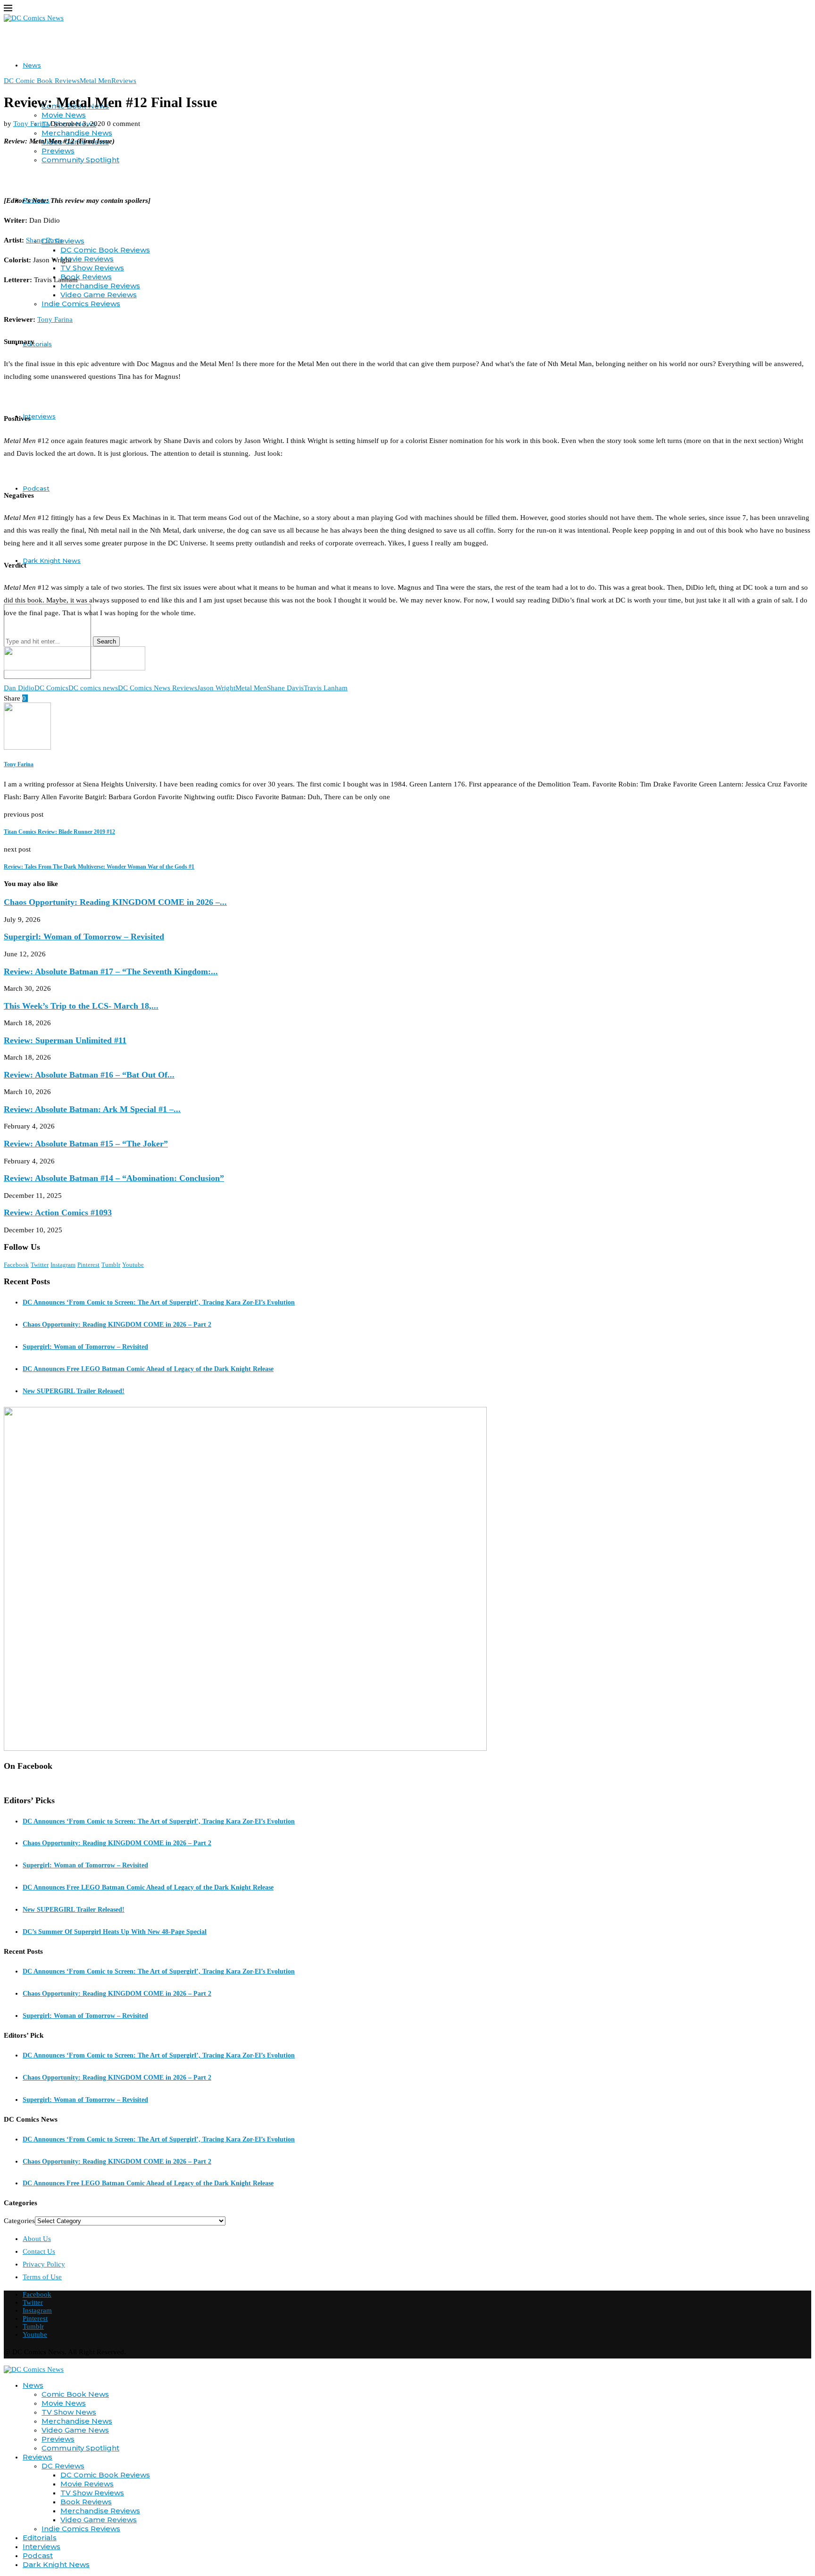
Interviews (39, 416)
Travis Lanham (326, 688)
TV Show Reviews (92, 268)
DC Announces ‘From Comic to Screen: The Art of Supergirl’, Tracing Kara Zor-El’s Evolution (159, 1302)
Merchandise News (77, 133)
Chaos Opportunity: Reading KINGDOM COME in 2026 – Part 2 (117, 1325)
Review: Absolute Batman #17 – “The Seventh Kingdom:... (111, 971)
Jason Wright (216, 688)
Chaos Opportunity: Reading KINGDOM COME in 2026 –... (115, 902)
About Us (37, 2239)
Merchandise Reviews (100, 286)
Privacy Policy (44, 2264)
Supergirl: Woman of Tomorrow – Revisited (84, 937)
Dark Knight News (52, 560)
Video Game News (75, 2430)
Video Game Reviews (99, 295)
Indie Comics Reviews (81, 304)
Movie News (64, 115)
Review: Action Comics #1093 (58, 1213)
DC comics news (93, 688)
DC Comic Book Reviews (105, 250)
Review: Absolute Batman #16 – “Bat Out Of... (89, 1075)
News (32, 65)
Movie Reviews (87, 259)
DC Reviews (63, 241)
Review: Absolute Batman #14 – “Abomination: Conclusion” (114, 1178)
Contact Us (39, 2251)
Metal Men (251, 688)
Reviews (37, 2457)
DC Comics (51, 688)
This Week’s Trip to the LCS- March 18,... (81, 1006)
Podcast (36, 488)
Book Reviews (86, 277)
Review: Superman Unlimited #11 (65, 1040)
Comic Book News (75, 2394)
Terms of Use (42, 2277)
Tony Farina (31, 124)
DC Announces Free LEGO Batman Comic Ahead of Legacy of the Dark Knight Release (148, 1369)
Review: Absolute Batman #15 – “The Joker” (86, 1144)
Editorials (37, 344)
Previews (58, 151)
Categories (19, 2221)
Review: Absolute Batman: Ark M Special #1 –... (92, 1109)
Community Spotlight (80, 160)
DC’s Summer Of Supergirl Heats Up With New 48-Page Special (115, 1932)
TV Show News (69, 2412)
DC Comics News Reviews (158, 688)
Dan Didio (19, 688)
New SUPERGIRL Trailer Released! (74, 1391)
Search (106, 641)
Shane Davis (44, 240)
